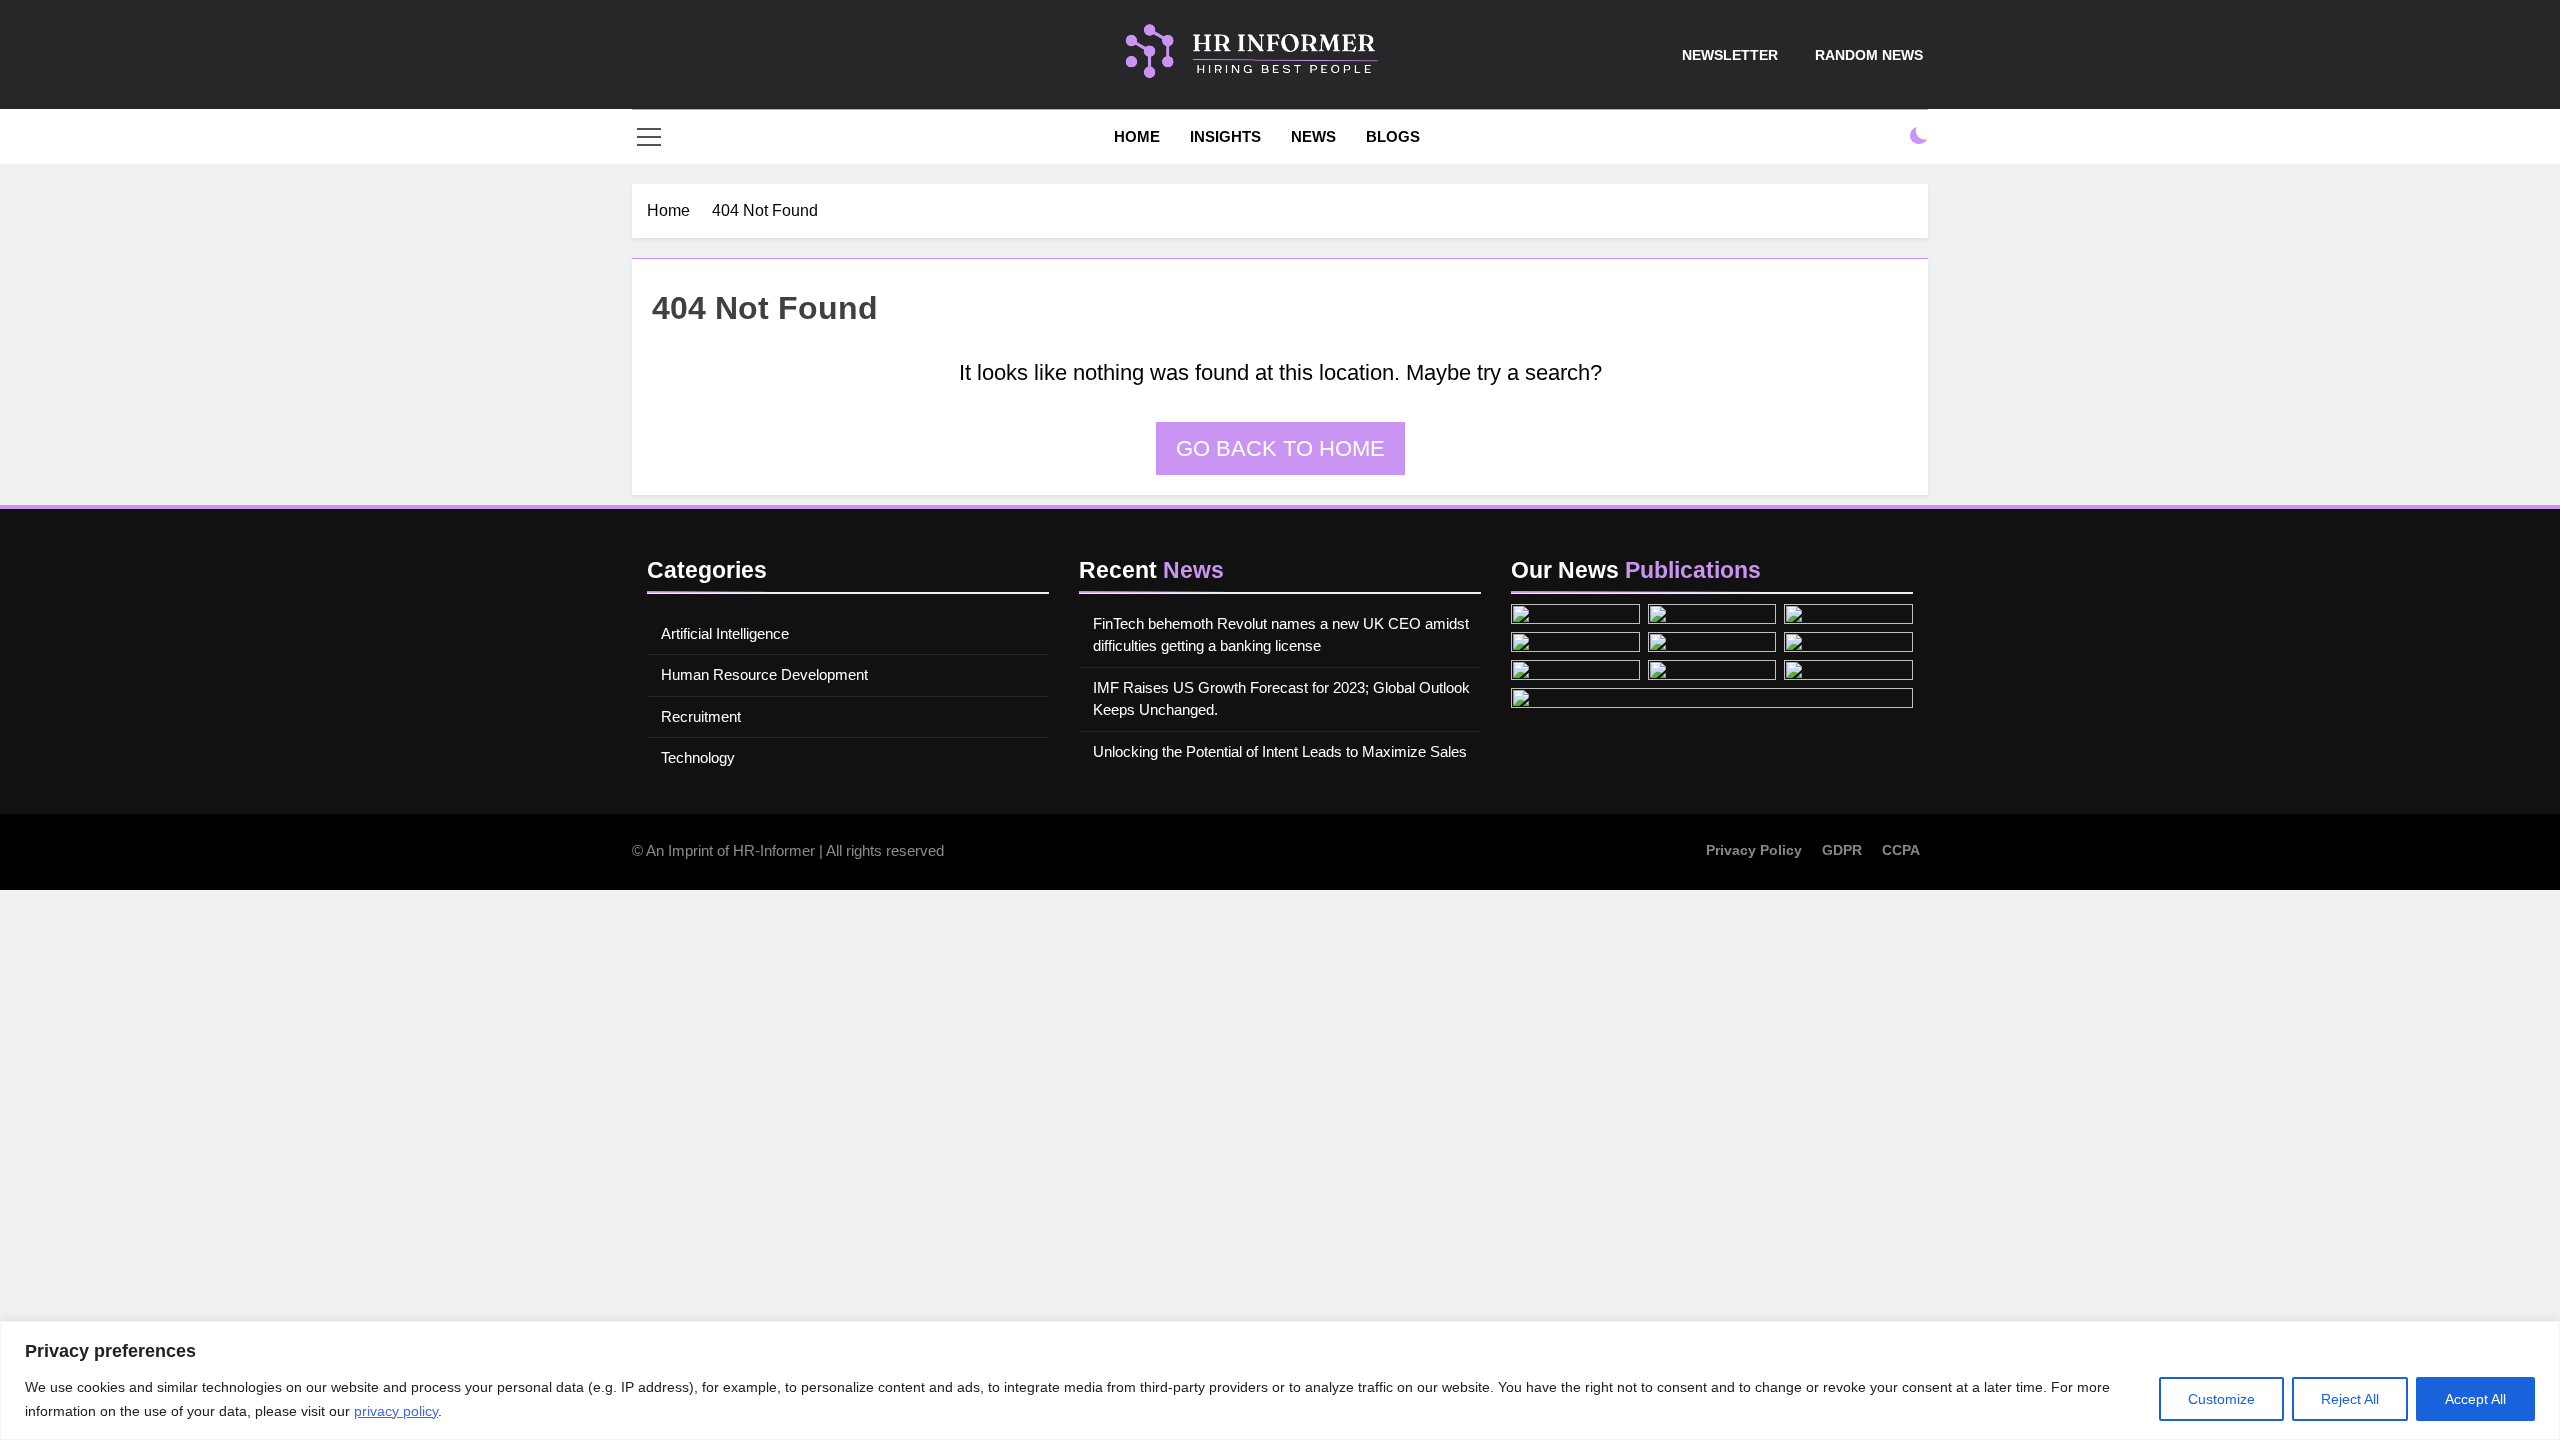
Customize (2221, 1399)
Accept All (2475, 1399)
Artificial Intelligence (725, 633)
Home (1135, 136)
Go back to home (1280, 448)
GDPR (1842, 850)
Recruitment (701, 716)
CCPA (1901, 850)
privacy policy (396, 1411)
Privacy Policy (1754, 850)
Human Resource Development (764, 674)
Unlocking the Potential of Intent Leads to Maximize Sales (1280, 751)
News (1313, 136)
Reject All (2350, 1399)
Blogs (1393, 136)
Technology (698, 757)
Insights (1225, 136)
